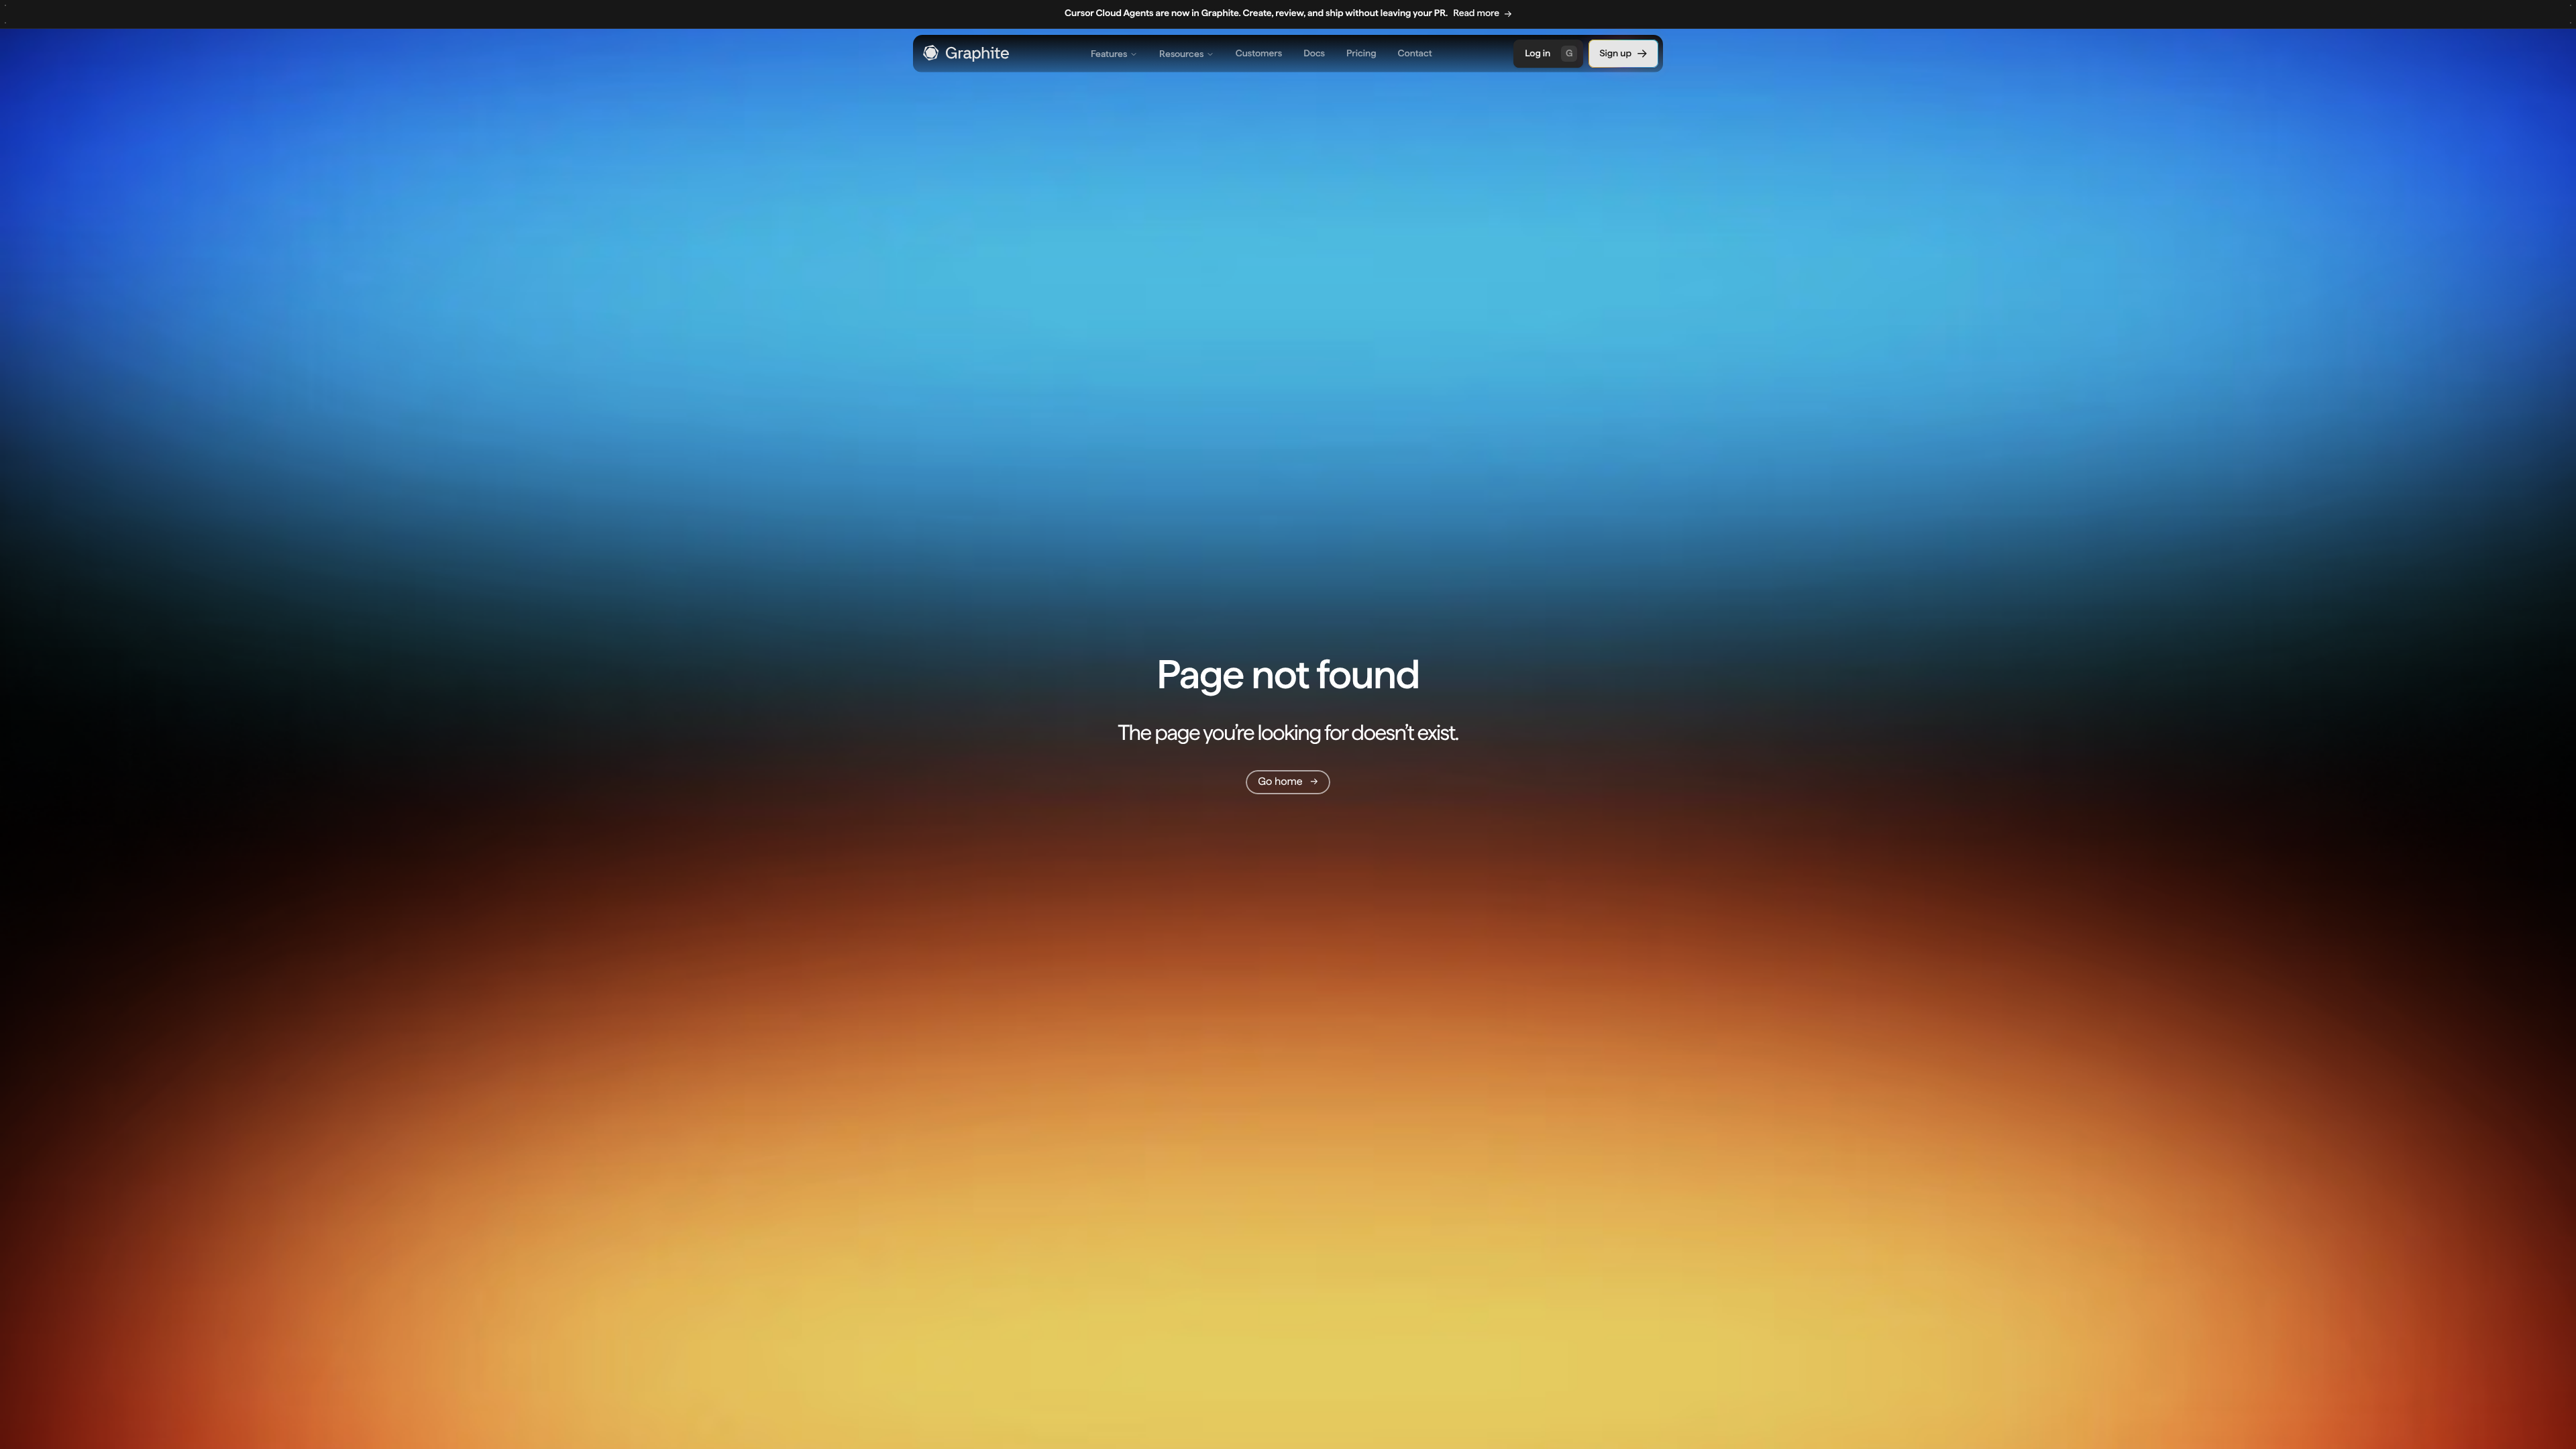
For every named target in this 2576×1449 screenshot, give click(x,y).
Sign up (1615, 54)
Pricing (1361, 54)
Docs (1314, 54)
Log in (1549, 54)
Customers (1259, 54)
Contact (1415, 54)
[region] (1288, 14)
